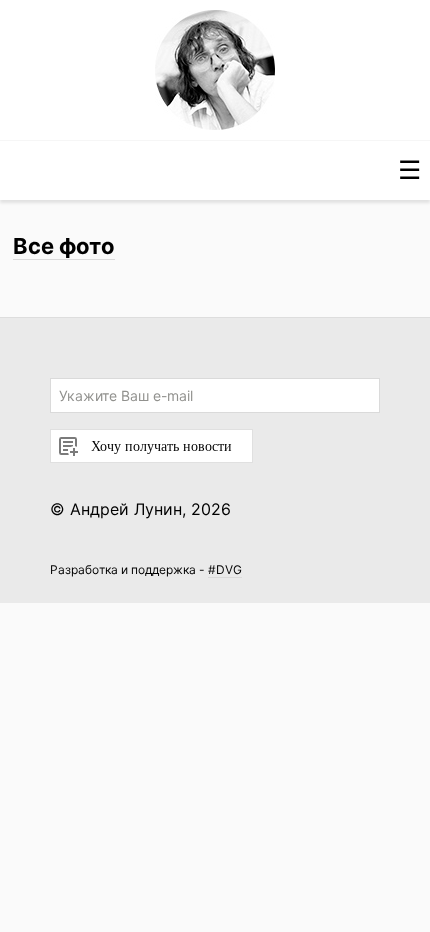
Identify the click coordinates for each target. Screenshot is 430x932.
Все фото (64, 246)
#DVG (225, 569)
